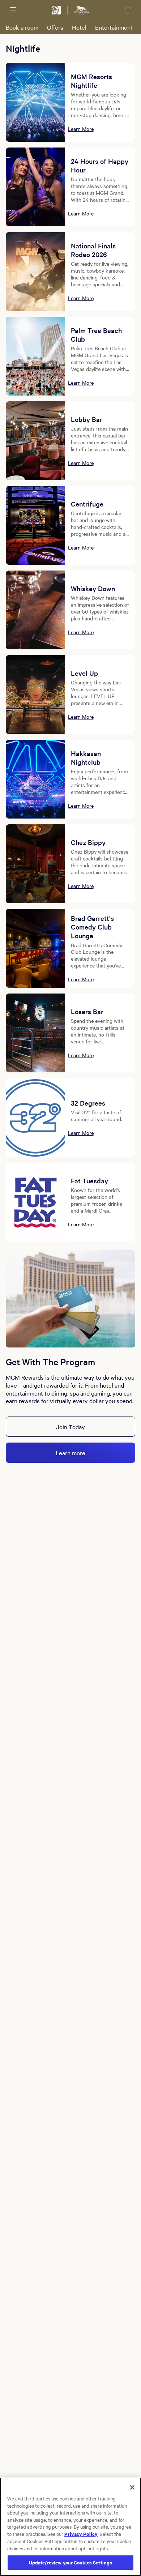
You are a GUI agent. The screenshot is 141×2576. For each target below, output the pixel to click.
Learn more (70, 1453)
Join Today (70, 1427)
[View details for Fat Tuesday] (35, 1202)
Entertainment (114, 27)
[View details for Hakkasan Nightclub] (35, 779)
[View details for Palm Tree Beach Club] (35, 356)
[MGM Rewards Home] (56, 10)
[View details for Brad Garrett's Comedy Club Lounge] (35, 948)
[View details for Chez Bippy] (35, 864)
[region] (70, 2527)
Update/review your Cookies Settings (71, 2562)
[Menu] (13, 10)
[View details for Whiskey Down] (35, 610)
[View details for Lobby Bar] (35, 441)
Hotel (79, 27)
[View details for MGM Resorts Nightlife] (35, 102)
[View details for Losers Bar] (35, 1033)
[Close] (132, 2487)
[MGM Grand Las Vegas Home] (81, 10)
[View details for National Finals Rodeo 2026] (35, 272)
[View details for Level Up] (35, 695)
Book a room (22, 27)
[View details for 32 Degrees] (35, 1118)
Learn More (81, 129)
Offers (55, 27)
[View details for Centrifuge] (35, 525)
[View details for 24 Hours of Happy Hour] (35, 187)
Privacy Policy (81, 2534)
